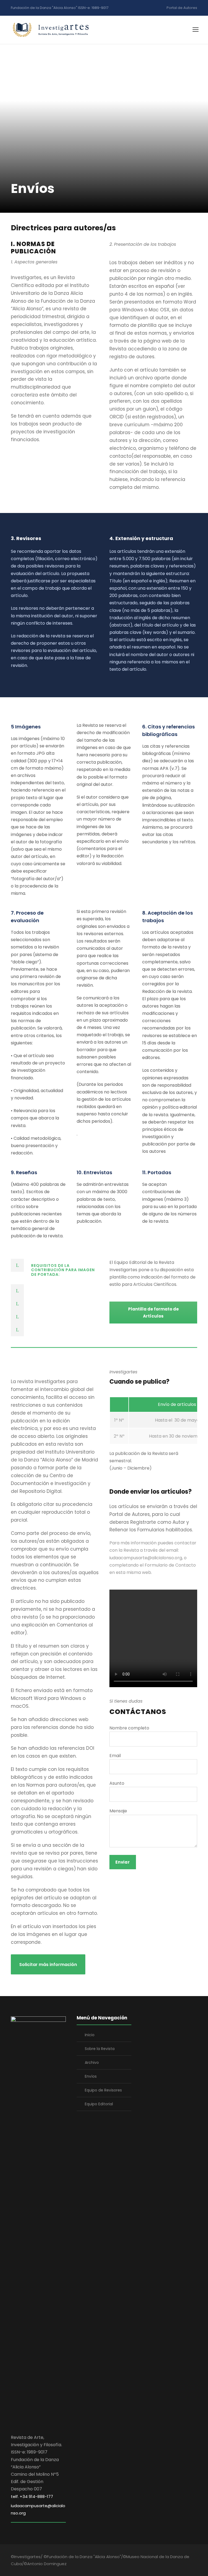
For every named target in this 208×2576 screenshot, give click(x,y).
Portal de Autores (182, 8)
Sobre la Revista (100, 2049)
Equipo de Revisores (103, 2090)
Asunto (117, 1783)
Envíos (91, 2076)
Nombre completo (129, 1728)
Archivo (92, 2062)
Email (115, 1756)
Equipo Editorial (99, 2104)
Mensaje (118, 1811)
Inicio (90, 2035)
